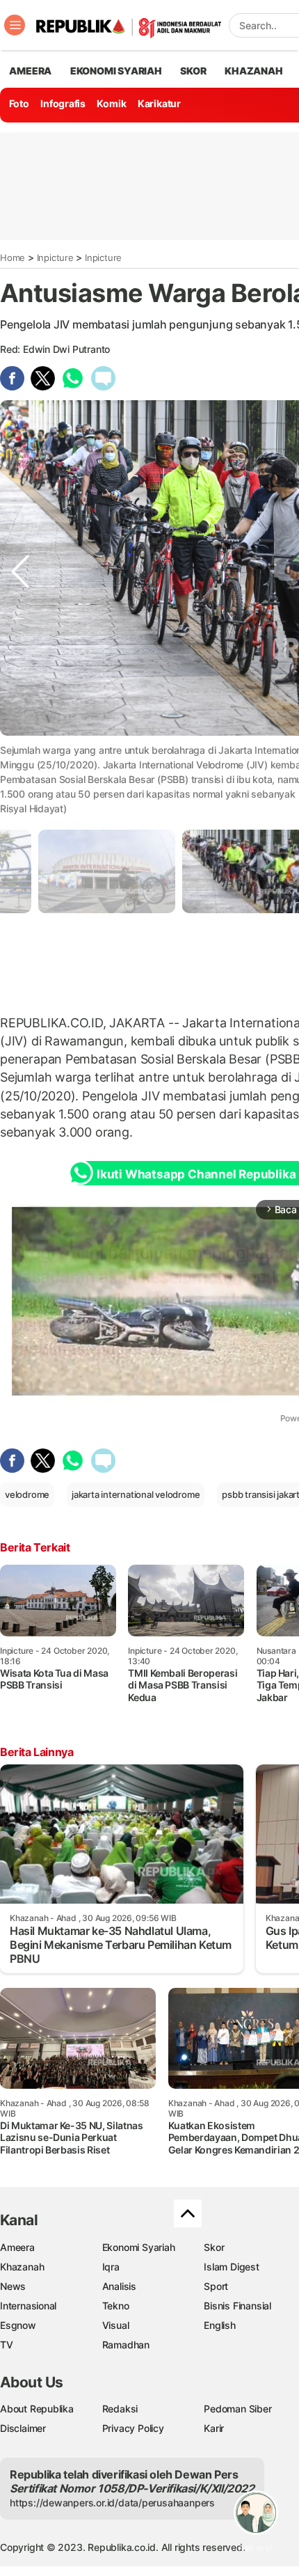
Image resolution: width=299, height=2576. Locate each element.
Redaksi (120, 2409)
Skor (214, 2247)
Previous (20, 763)
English (220, 2325)
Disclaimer (23, 2428)
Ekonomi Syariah (116, 71)
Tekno (116, 2306)
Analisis (119, 2286)
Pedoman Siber (237, 2409)
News (13, 2286)
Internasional (28, 2306)
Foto (19, 103)
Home (13, 258)
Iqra (111, 2267)
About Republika (37, 2409)
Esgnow (18, 2325)
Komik (111, 103)
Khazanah (22, 2267)
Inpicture (55, 258)
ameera (30, 71)
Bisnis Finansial (237, 2306)
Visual (116, 2325)
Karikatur (159, 103)
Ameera (17, 2247)
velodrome (27, 1494)
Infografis (63, 103)
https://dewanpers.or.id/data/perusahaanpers (112, 2503)
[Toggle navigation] (15, 25)
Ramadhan (126, 2345)
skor (193, 71)
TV (7, 2345)
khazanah (253, 71)
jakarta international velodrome (136, 1494)
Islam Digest (231, 2267)
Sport (216, 2286)
